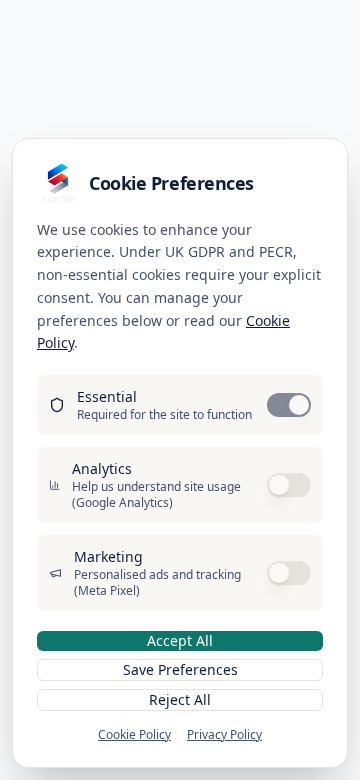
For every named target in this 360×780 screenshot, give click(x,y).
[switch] (289, 405)
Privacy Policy (224, 735)
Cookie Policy (134, 735)
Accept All (180, 640)
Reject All (180, 699)
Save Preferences (180, 669)
